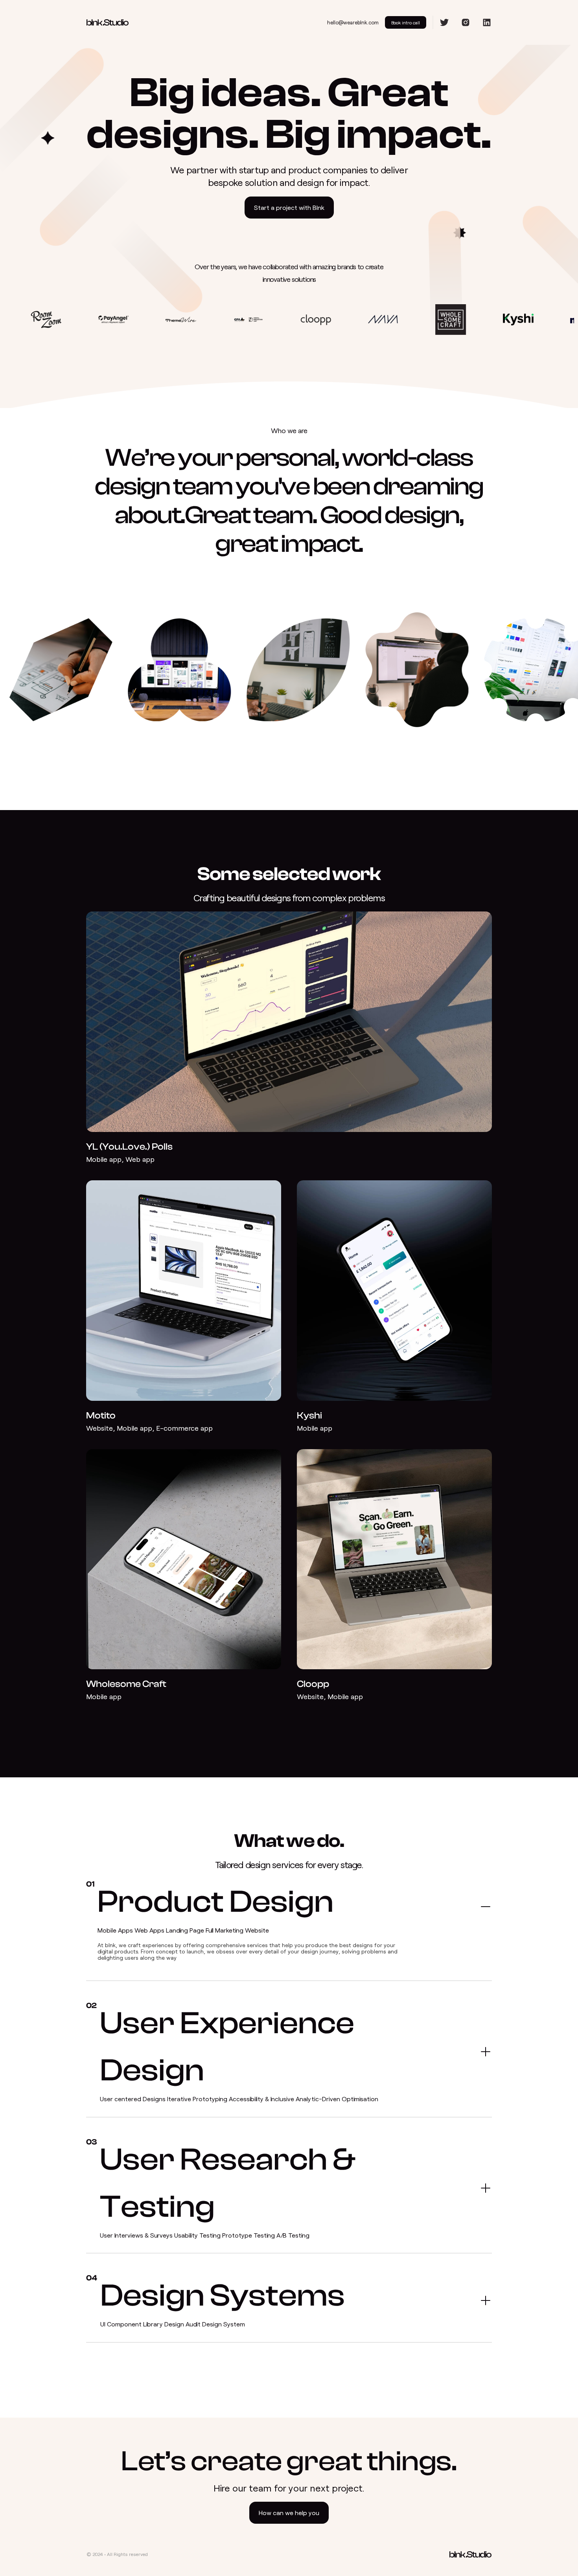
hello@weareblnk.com (353, 22)
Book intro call (406, 22)
